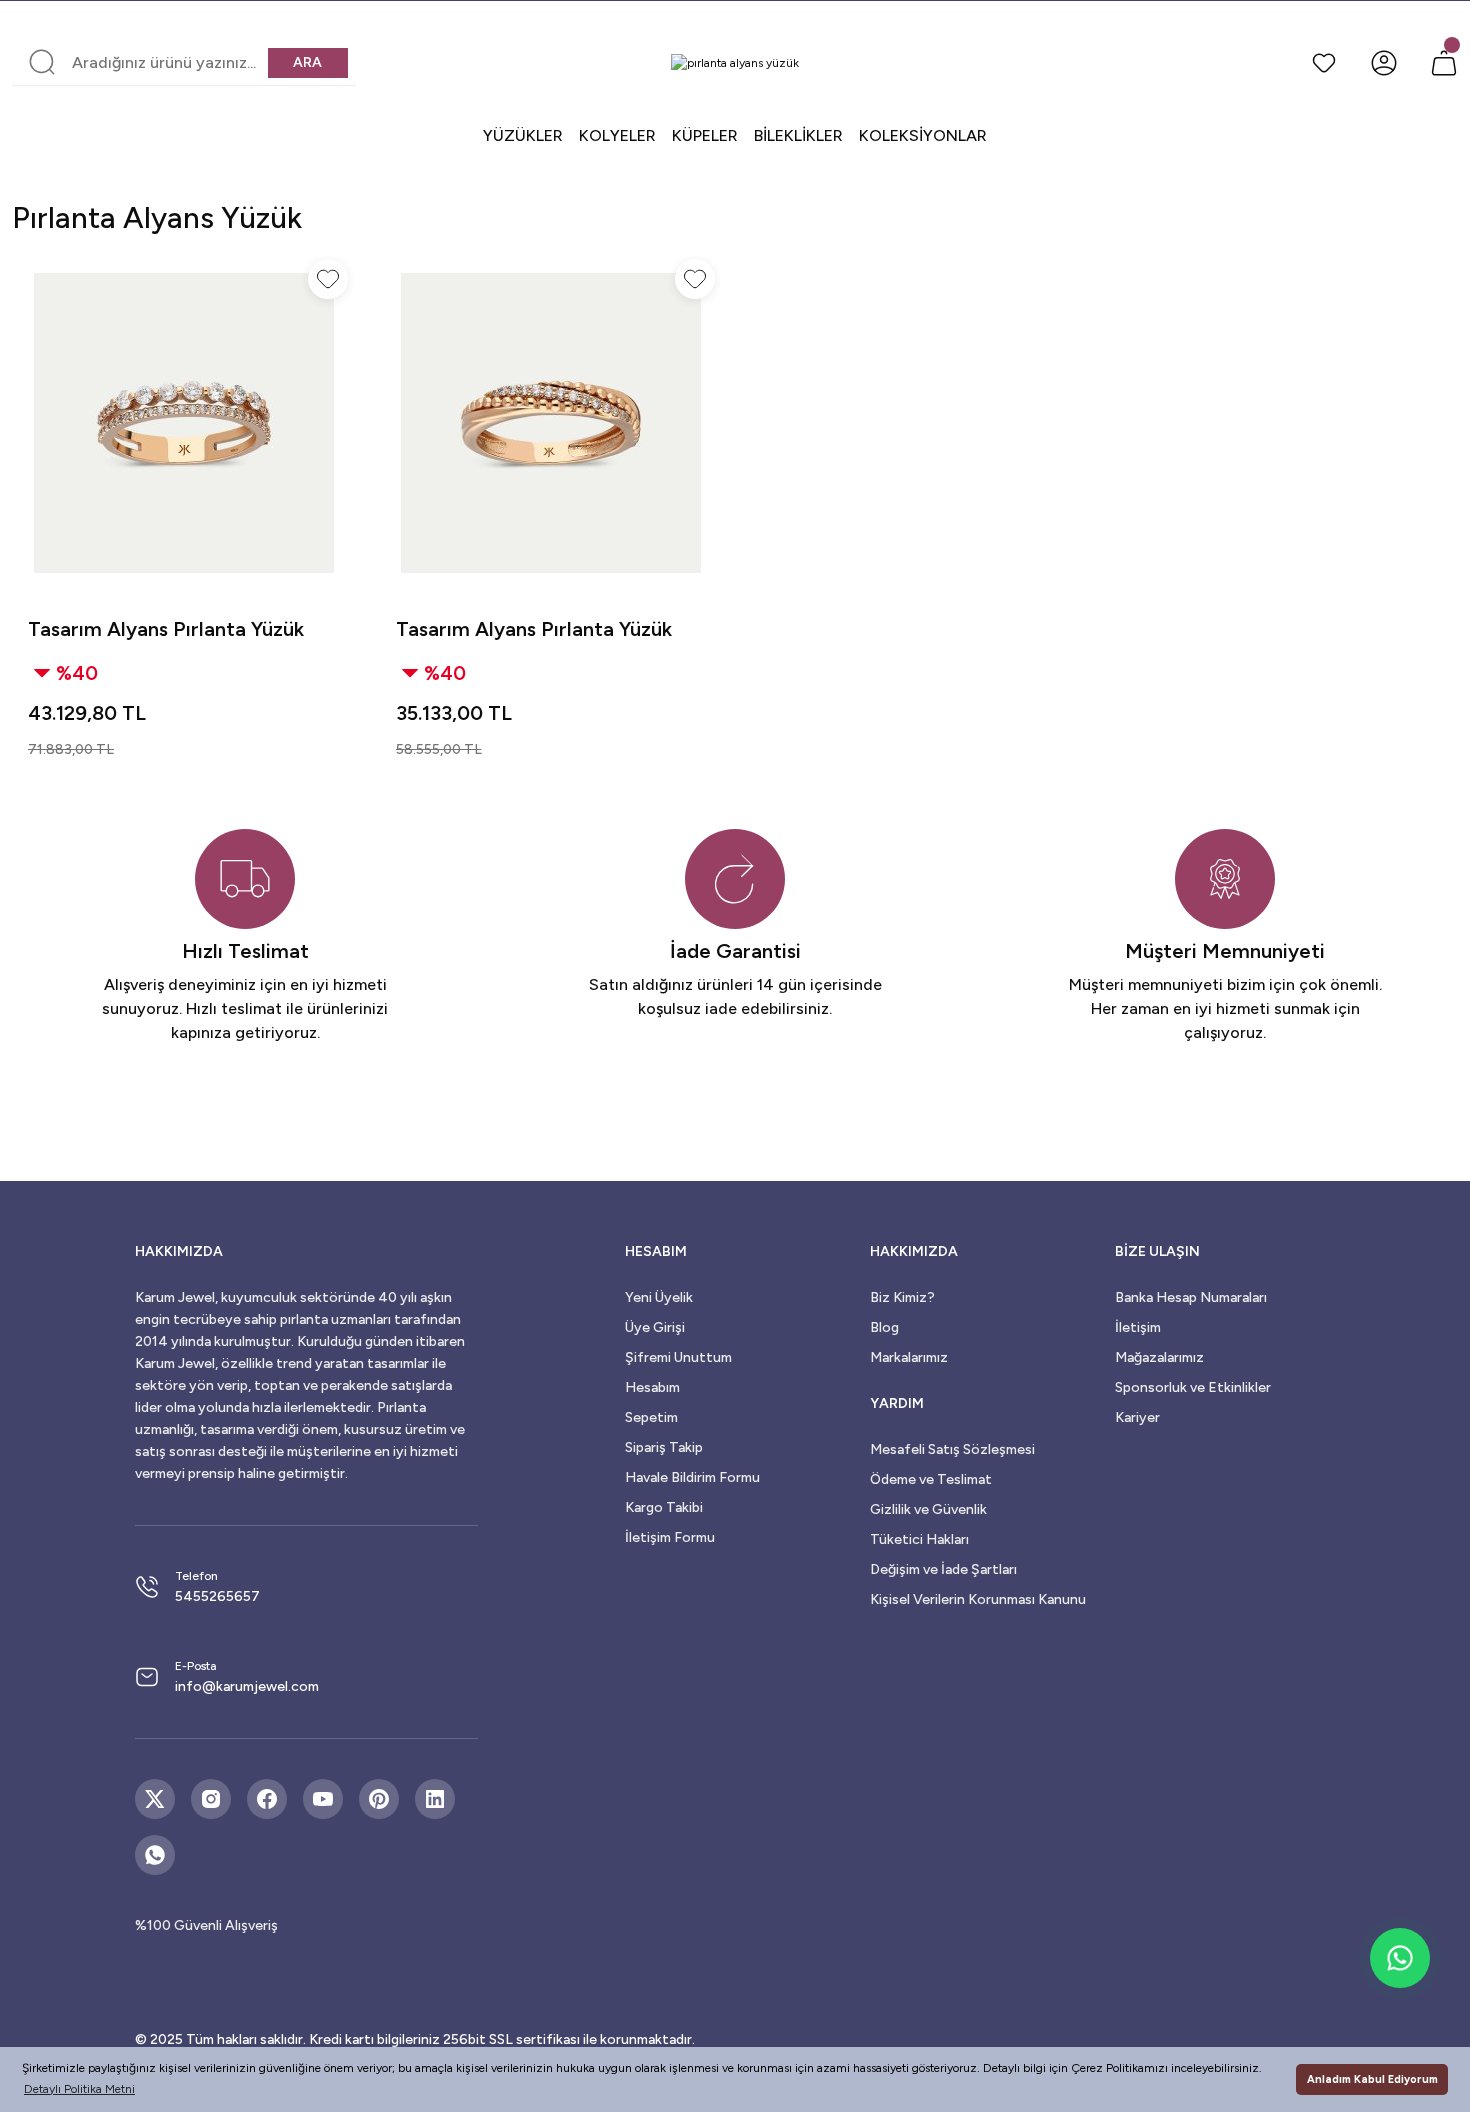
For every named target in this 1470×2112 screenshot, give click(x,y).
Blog (884, 1327)
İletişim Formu (670, 1537)
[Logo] (735, 62)
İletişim (1138, 1327)
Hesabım (652, 1387)
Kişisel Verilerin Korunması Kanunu (978, 1599)
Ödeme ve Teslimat (931, 1479)
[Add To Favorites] (328, 279)
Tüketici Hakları (919, 1539)
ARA (307, 62)
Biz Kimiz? (902, 1297)
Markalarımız (909, 1357)
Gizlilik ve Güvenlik (928, 1509)
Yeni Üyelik (659, 1297)
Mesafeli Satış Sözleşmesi (952, 1449)
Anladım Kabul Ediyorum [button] (1372, 2079)
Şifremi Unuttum (678, 1357)
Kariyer (1137, 1417)
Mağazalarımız (1159, 1357)
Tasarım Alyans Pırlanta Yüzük (166, 629)
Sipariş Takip (664, 1447)
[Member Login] (1384, 63)
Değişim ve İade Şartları (943, 1569)
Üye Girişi (655, 1327)
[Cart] (1444, 63)
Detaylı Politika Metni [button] (79, 2089)
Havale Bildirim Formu (692, 1477)
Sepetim (651, 1417)
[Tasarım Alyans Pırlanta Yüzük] (184, 423)
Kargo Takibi (664, 1507)
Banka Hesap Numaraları (1191, 1297)
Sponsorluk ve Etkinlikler (1193, 1387)
